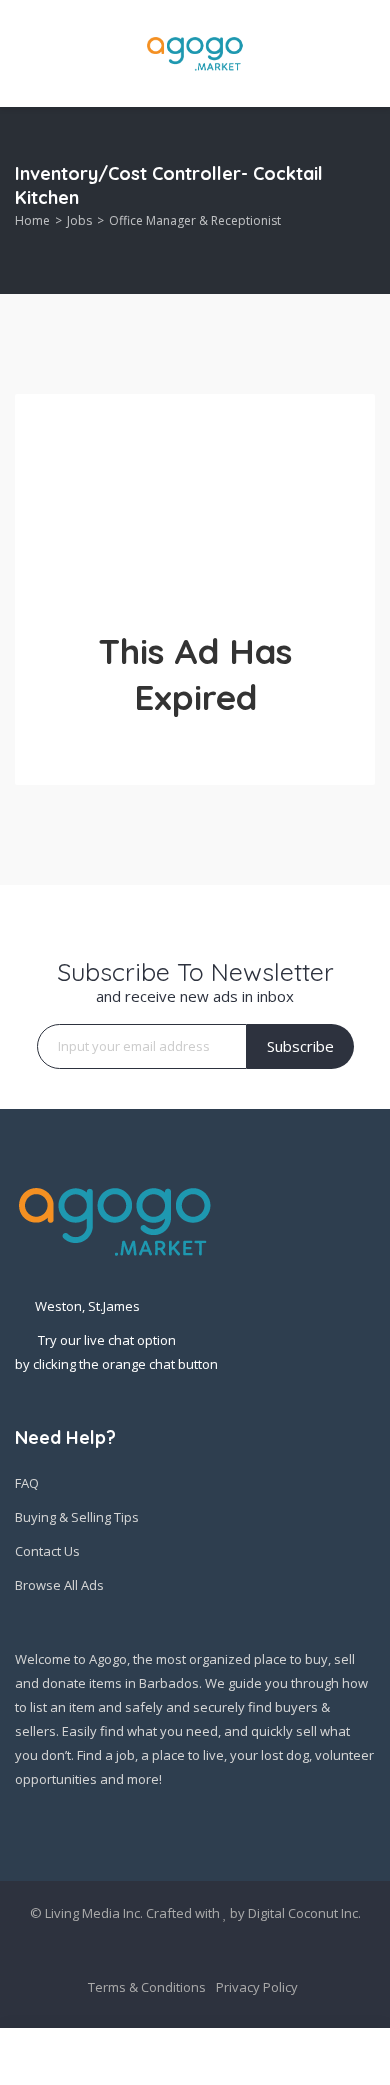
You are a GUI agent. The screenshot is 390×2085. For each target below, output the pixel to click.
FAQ (27, 1483)
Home (32, 220)
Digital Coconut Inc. (304, 1913)
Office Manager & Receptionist (195, 220)
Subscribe (300, 1046)
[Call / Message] (251, 2057)
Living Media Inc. (94, 1913)
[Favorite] (365, 2055)
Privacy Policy (257, 1987)
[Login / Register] (138, 2057)
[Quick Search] (361, 200)
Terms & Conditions (147, 1987)
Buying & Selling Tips (77, 1517)
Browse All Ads (59, 1585)
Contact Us (47, 1551)
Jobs (79, 220)
